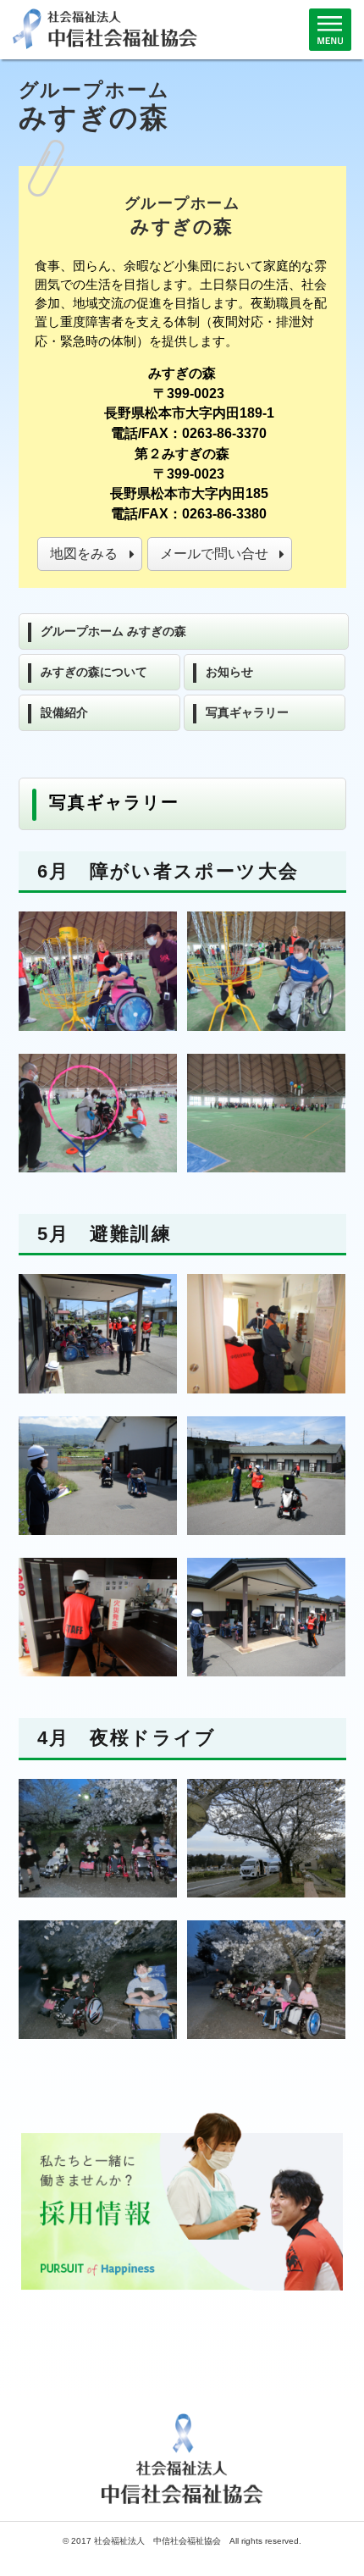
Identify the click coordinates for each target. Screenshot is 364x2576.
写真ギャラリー (247, 712)
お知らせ (229, 672)
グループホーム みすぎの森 (113, 631)
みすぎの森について (94, 672)
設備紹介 (64, 712)
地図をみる (84, 554)
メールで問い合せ (214, 554)
